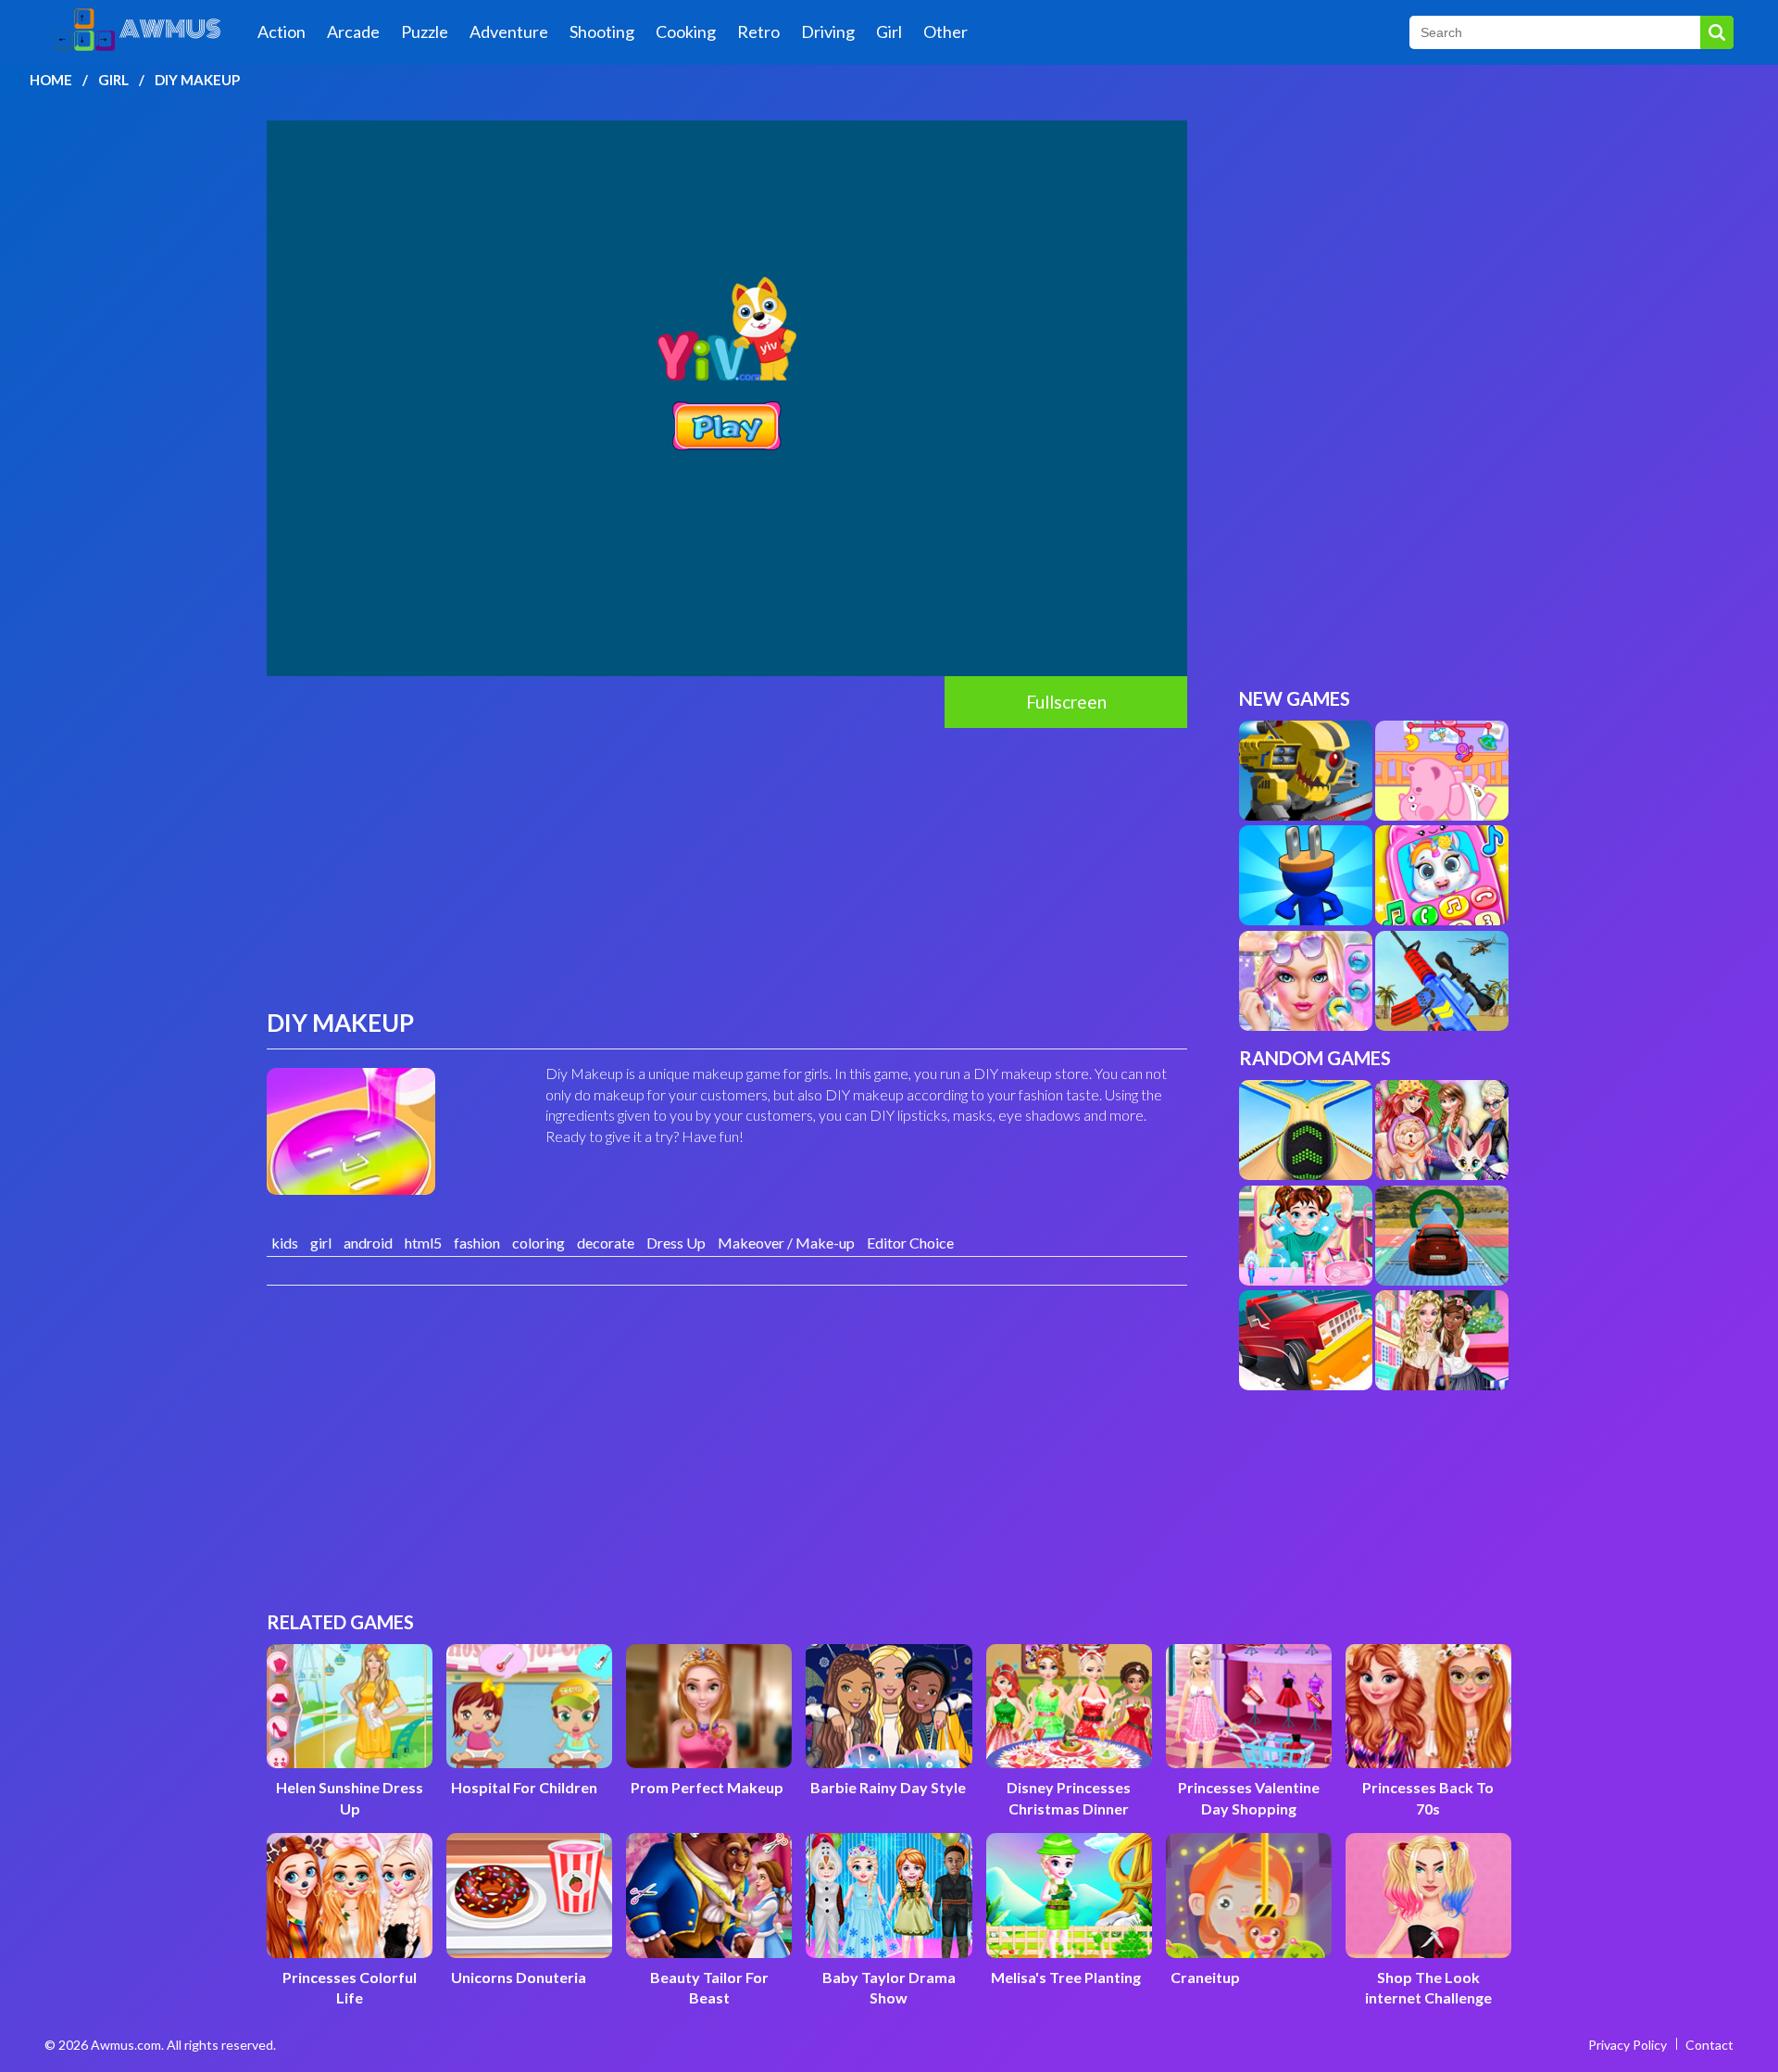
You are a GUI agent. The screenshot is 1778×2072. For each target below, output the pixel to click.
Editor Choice (910, 1243)
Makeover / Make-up (786, 1243)
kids (285, 1243)
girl (321, 1243)
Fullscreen (1066, 702)
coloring (538, 1243)
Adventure (509, 31)
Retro (758, 31)
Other (945, 31)
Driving (828, 31)
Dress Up (676, 1243)
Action (282, 31)
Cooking (686, 31)
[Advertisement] (727, 867)
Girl (889, 31)
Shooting (602, 31)
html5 (423, 1243)
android (368, 1243)
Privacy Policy (1628, 2045)
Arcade (353, 31)
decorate (606, 1243)
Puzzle (425, 31)
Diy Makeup (197, 80)
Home (51, 80)
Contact (1709, 2045)
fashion (477, 1243)
